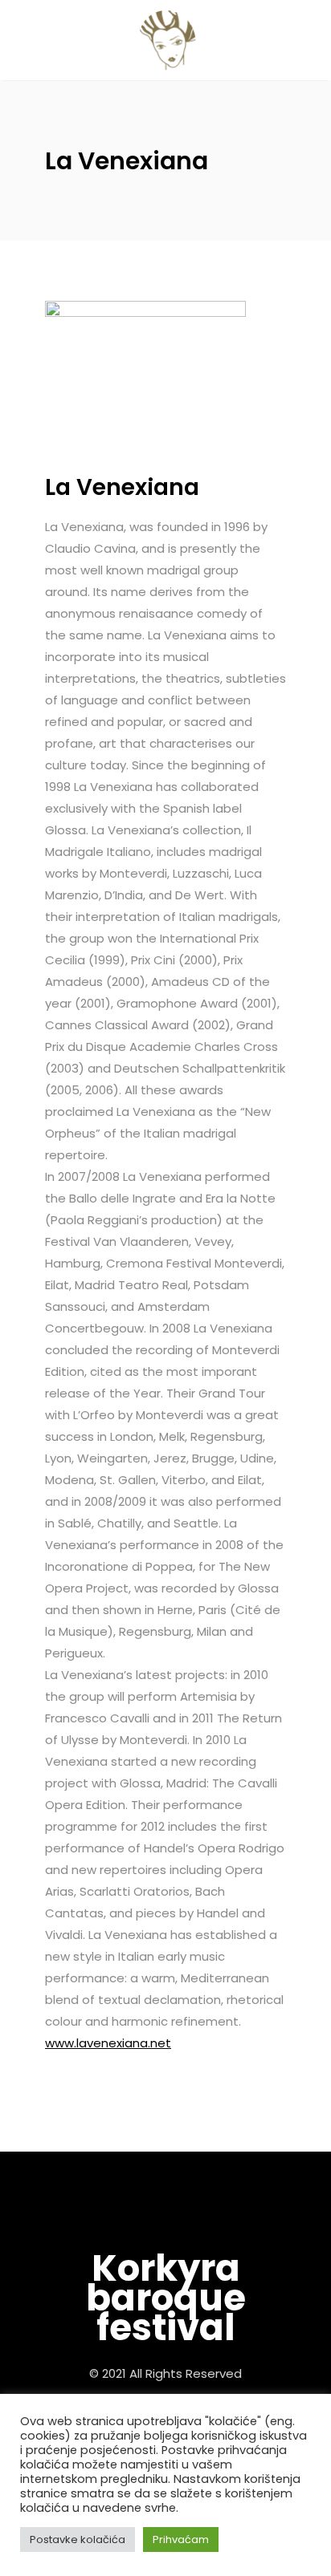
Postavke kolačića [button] (78, 2539)
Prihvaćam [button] (181, 2539)
